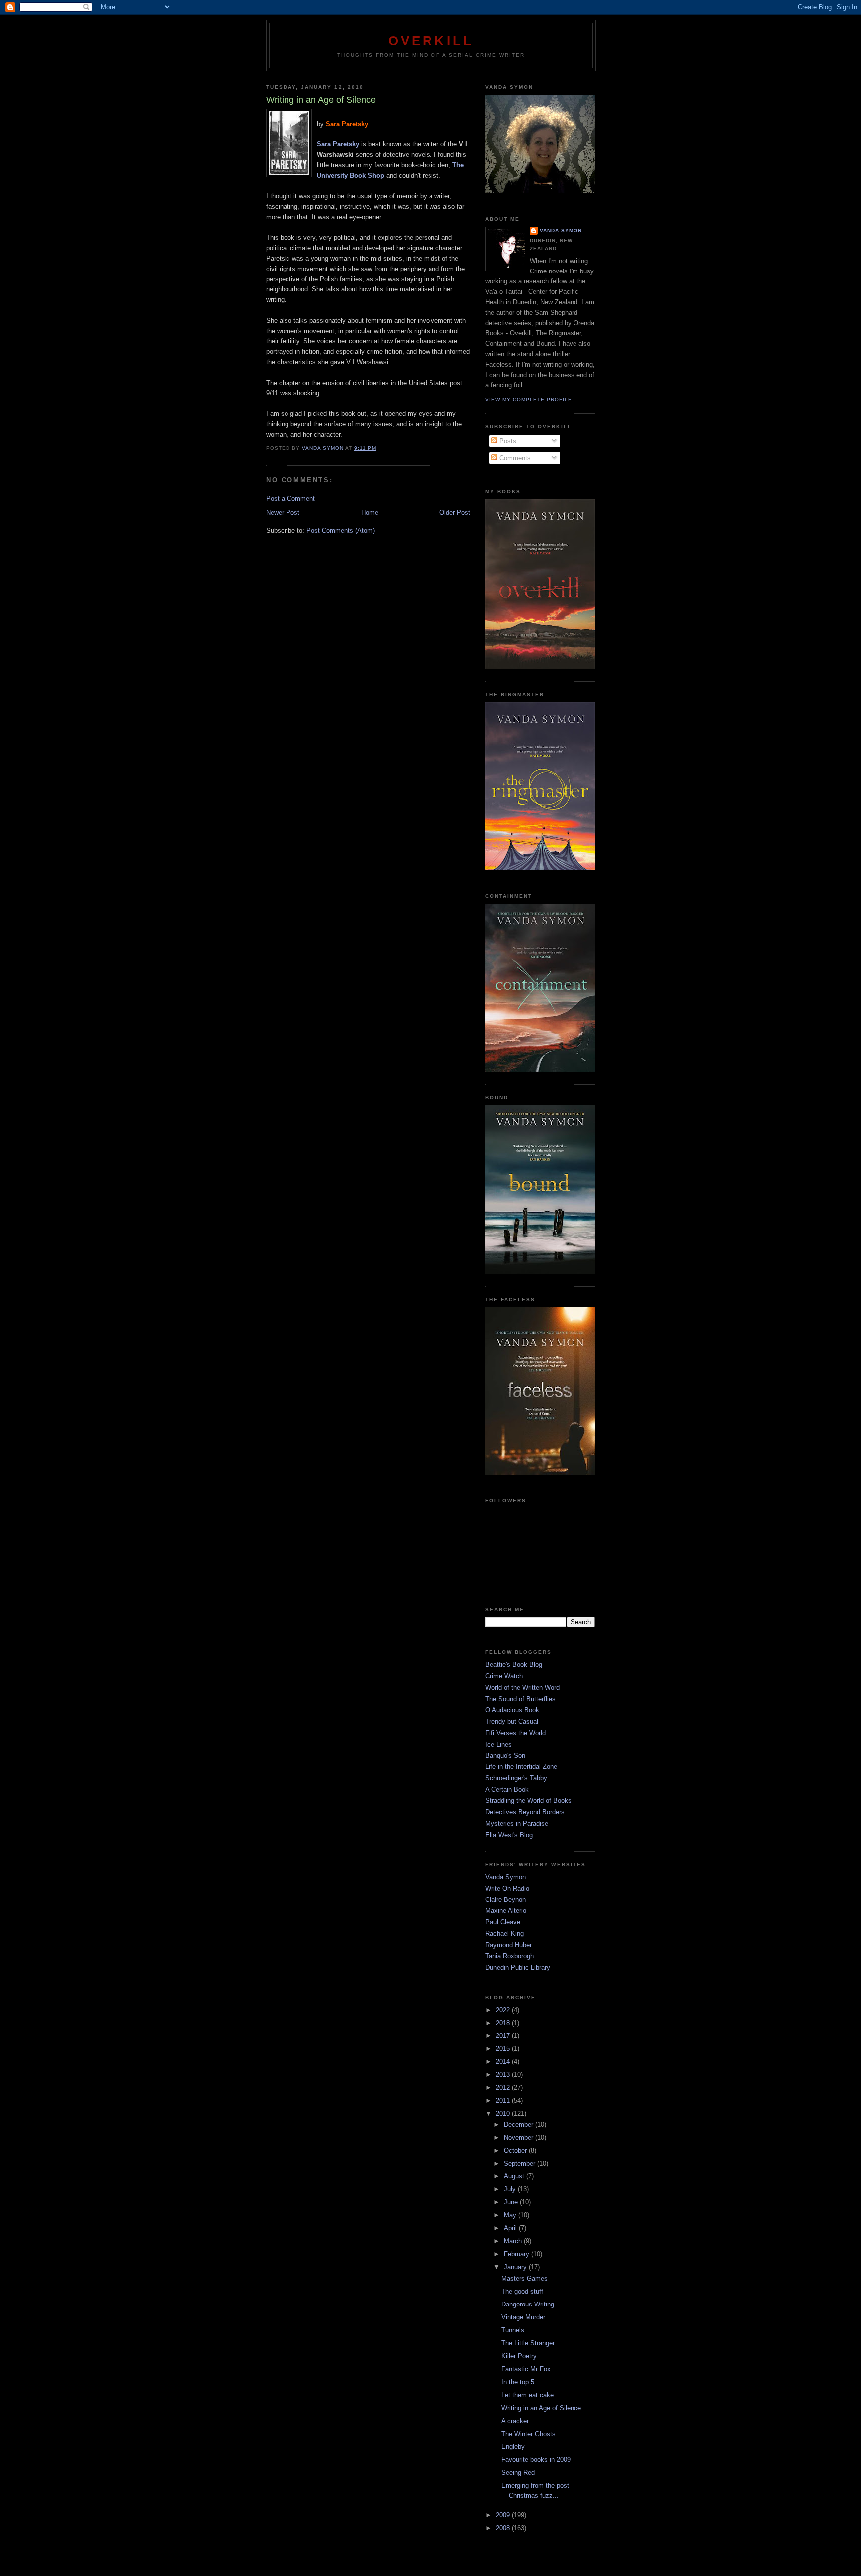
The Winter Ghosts (528, 2434)
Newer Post (283, 512)
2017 (504, 2036)
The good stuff (522, 2291)
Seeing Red (518, 2473)
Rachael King (504, 1934)
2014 (504, 2062)
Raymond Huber (508, 1945)
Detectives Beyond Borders (525, 1812)
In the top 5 (518, 2382)
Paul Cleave (503, 1922)
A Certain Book (507, 1790)
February (517, 2254)
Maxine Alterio (506, 1911)
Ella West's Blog (509, 1835)
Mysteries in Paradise (517, 1824)
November (519, 2137)
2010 (504, 2113)
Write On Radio (507, 1888)
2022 (504, 2010)
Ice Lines (499, 1744)
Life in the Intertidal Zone (521, 1767)
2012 (504, 2088)
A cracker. (516, 2421)
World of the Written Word (522, 1688)
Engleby (513, 2447)
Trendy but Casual (512, 1721)
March (514, 2241)
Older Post (455, 512)
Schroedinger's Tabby (516, 1778)
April (511, 2228)
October (516, 2150)
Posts (507, 441)
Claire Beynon (505, 1900)
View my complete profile (529, 399)
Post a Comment (290, 498)
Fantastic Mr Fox (526, 2369)
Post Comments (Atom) (341, 530)
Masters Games (524, 2278)
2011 (504, 2101)
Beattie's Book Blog (514, 1665)
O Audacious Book (512, 1710)
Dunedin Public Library (518, 1967)
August (515, 2176)
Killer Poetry (519, 2356)
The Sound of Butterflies (520, 1699)
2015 (504, 2049)
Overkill (431, 41)
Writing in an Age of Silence (541, 2408)
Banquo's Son (505, 1755)
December (519, 2124)
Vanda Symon (561, 230)
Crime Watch (504, 1676)
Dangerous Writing (528, 2304)
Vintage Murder (523, 2317)
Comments (514, 458)
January (516, 2267)
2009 (504, 2515)
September (520, 2163)
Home (370, 512)
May (511, 2215)
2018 (504, 2023)
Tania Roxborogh (509, 1956)
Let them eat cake (527, 2395)
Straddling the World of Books (528, 1801)
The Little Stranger (528, 2343)
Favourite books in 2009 (536, 2460)
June (512, 2202)
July (511, 2189)
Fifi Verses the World (515, 1733)
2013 (504, 2075)
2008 (504, 2528)
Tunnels (513, 2330)
